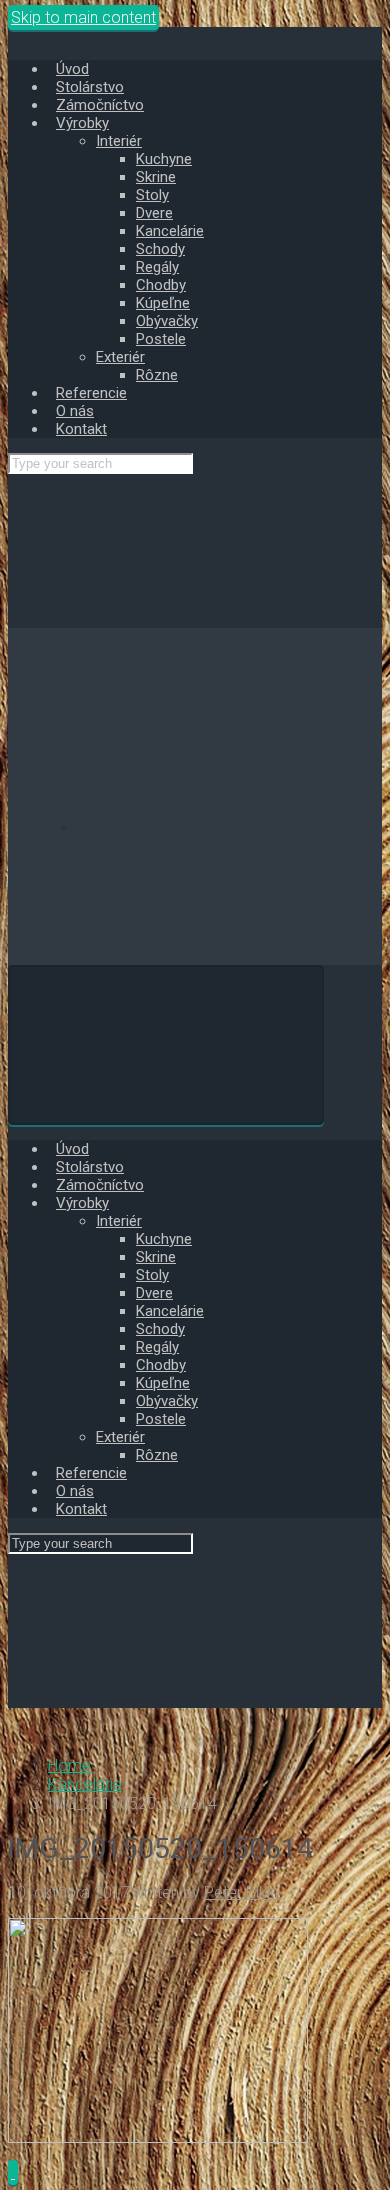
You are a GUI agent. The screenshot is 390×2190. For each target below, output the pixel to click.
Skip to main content (83, 17)
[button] (13, 2172)
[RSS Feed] (228, 828)
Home (69, 1765)
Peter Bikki (241, 1892)
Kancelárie (85, 1784)
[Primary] (166, 1045)
